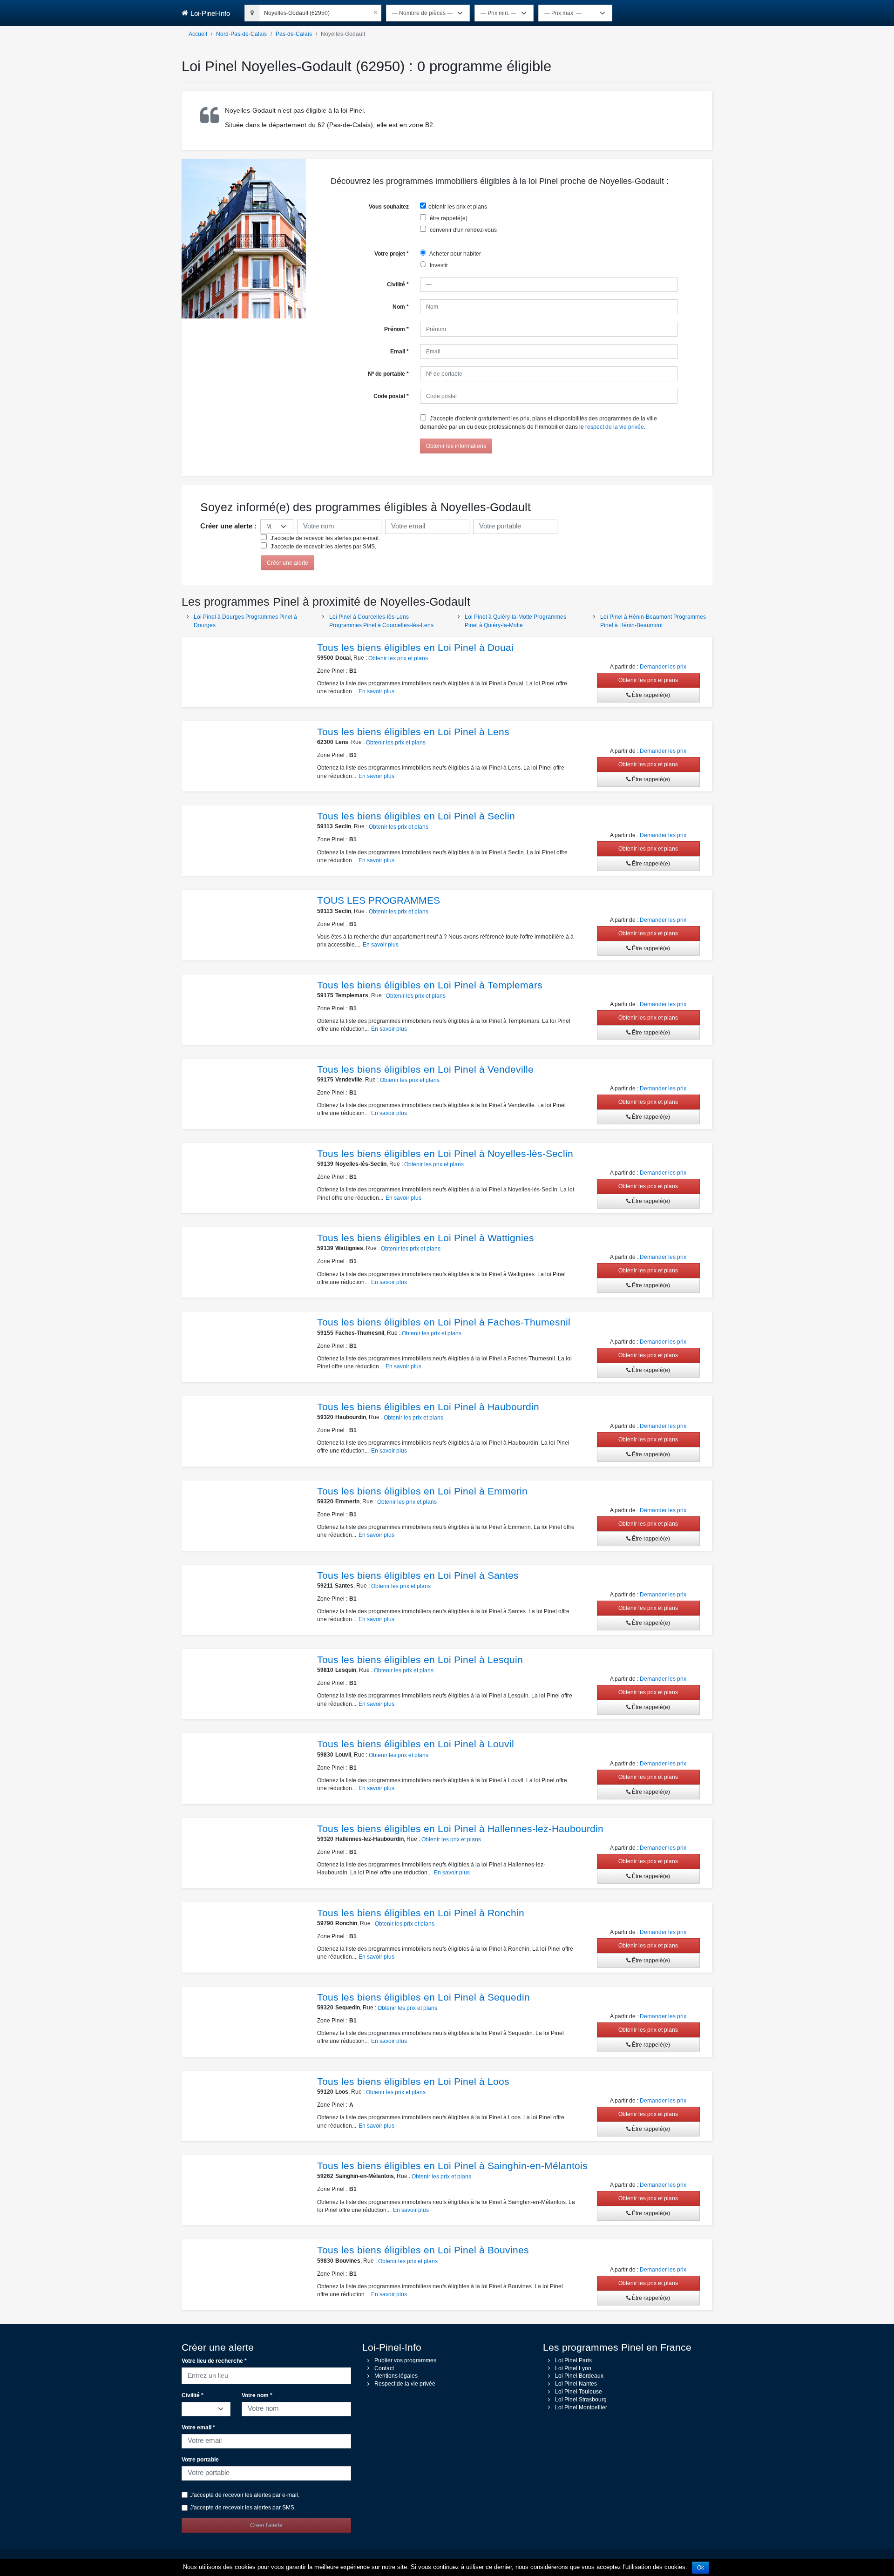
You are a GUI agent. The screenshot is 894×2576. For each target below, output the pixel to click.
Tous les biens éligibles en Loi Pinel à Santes (418, 1575)
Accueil (198, 34)
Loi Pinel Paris (573, 2360)
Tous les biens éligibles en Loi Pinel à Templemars (430, 985)
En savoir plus (376, 691)
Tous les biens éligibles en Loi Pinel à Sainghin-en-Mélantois (452, 2166)
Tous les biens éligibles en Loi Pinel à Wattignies (426, 1238)
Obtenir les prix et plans (398, 658)
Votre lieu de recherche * (214, 2361)
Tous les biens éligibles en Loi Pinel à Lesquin (420, 1660)
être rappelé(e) (448, 218)
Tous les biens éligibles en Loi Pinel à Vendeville (425, 1069)
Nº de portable (388, 374)
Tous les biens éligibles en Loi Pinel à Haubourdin (428, 1407)
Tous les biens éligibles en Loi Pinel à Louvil (416, 1744)
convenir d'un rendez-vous (463, 230)
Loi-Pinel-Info (210, 13)
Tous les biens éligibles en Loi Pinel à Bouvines (423, 2250)
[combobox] (320, 12)
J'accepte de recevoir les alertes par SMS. (323, 547)
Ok (701, 2568)
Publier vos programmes (405, 2360)
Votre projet (392, 254)
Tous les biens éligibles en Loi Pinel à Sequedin (423, 1997)
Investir (438, 265)
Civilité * (193, 2395)
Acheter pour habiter (455, 254)
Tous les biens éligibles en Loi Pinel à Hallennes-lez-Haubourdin (460, 1829)
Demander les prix (663, 667)
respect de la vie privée (615, 427)
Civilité (398, 284)
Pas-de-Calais (294, 34)
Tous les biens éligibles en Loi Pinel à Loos (413, 2081)
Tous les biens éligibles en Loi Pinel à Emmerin (422, 1491)
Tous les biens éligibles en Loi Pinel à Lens (413, 732)
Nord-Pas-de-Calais (241, 34)
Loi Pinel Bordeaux (579, 2376)
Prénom (396, 329)
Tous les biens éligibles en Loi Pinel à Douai (415, 647)
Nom (401, 307)
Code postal (391, 396)
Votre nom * (257, 2395)
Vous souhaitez (389, 207)
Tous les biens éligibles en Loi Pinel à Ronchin (421, 1913)
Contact (384, 2368)
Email (400, 352)
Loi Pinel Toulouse (579, 2392)
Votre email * (198, 2427)
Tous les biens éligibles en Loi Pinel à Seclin (416, 816)
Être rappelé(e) (650, 695)
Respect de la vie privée (405, 2384)
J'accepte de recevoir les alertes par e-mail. (325, 538)
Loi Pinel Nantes (576, 2384)
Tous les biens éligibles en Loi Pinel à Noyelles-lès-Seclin (445, 1153)
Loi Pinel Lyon (573, 2368)
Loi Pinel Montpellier (581, 2407)
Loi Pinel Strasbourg (581, 2400)
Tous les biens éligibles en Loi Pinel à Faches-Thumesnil (444, 1322)
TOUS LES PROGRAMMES (379, 900)
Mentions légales (396, 2376)
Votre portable (200, 2460)
